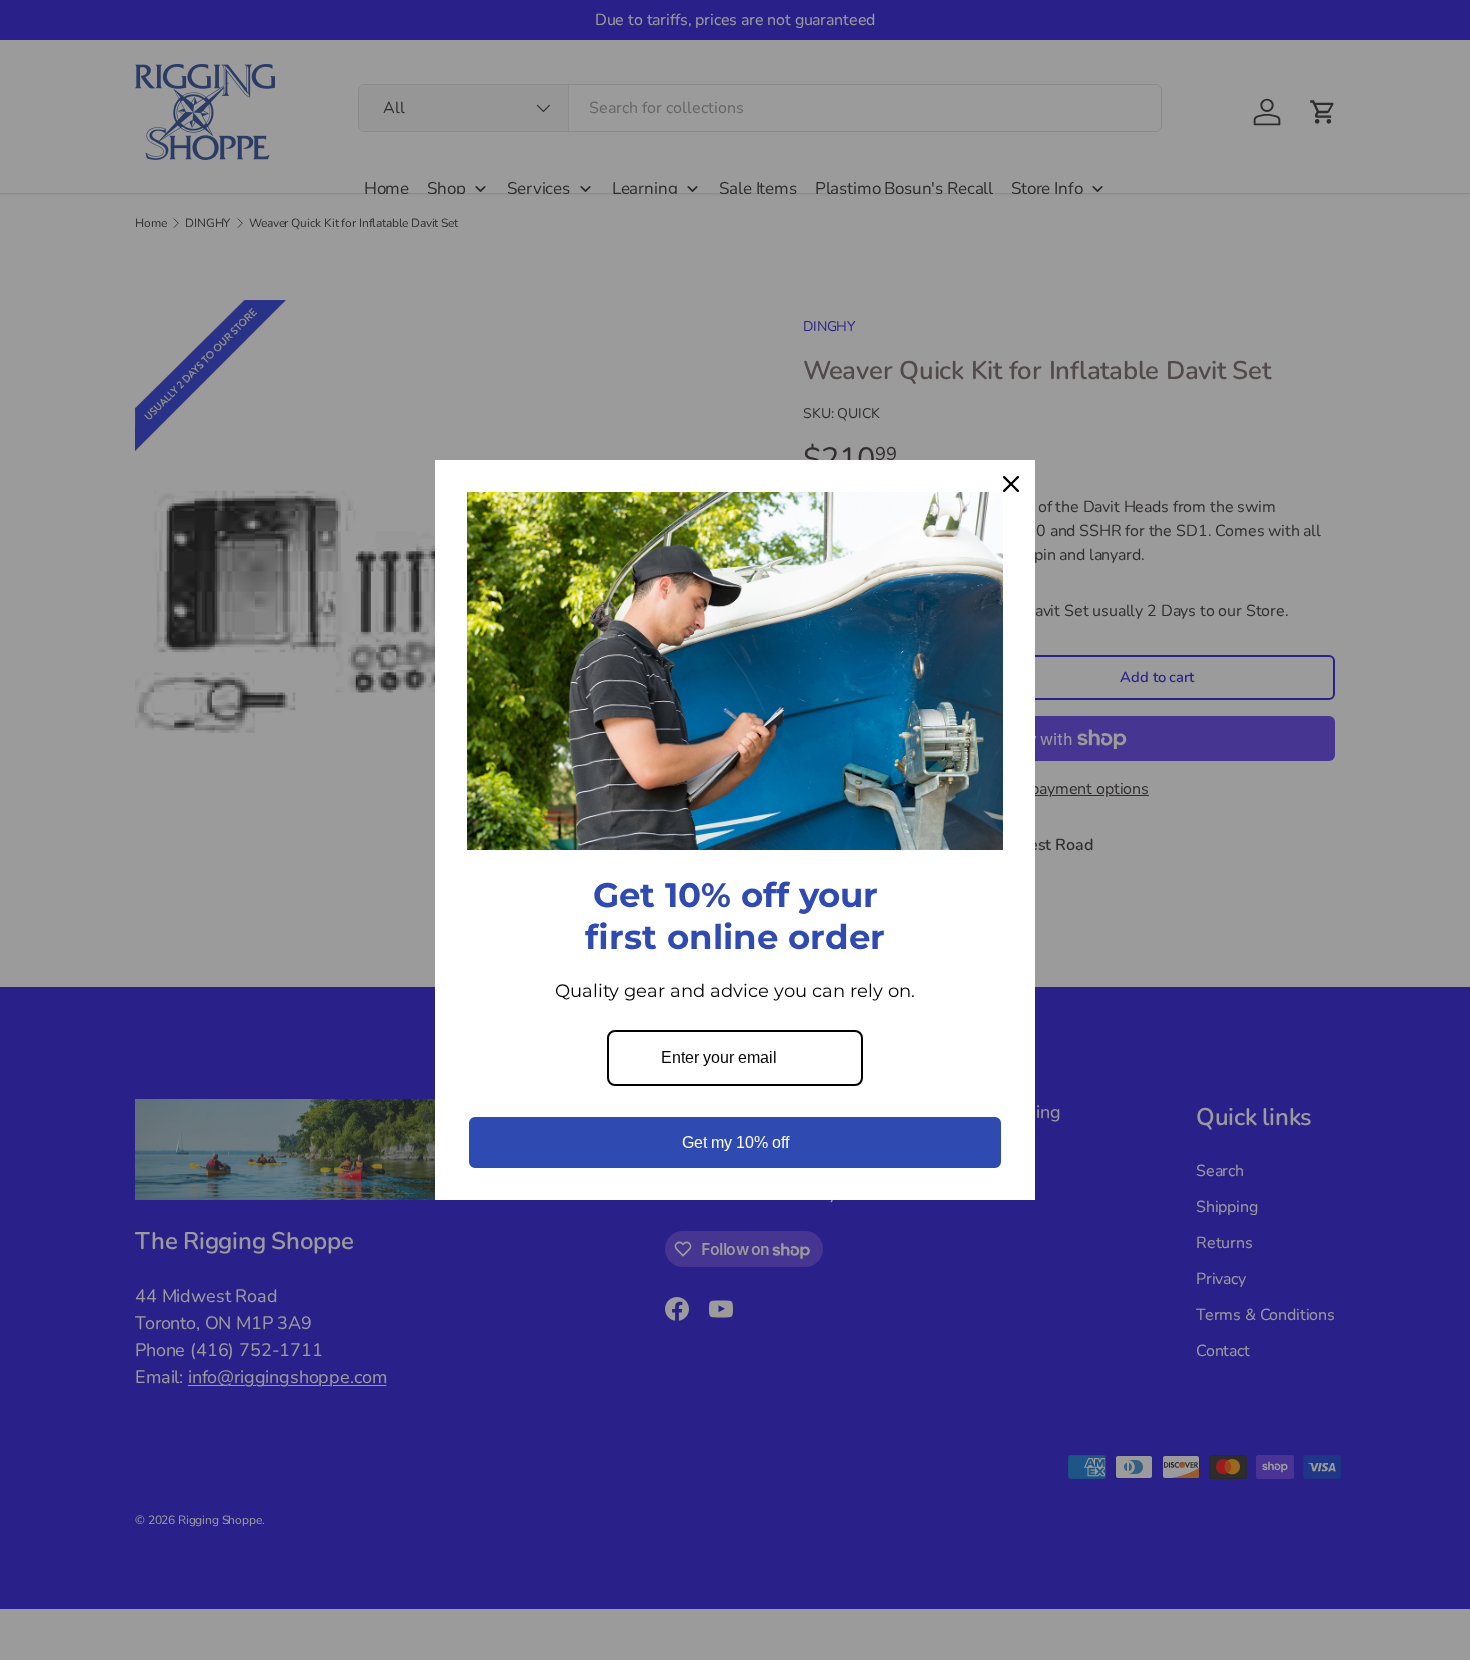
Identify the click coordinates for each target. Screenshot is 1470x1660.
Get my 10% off (735, 1142)
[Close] (1011, 484)
